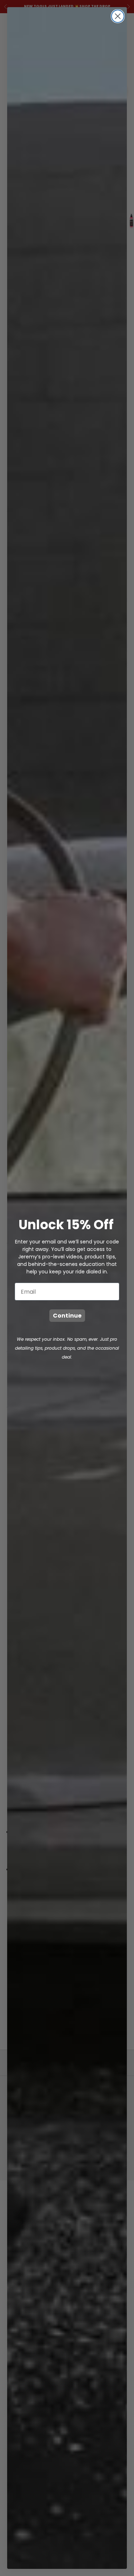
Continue (67, 1316)
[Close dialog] (118, 16)
